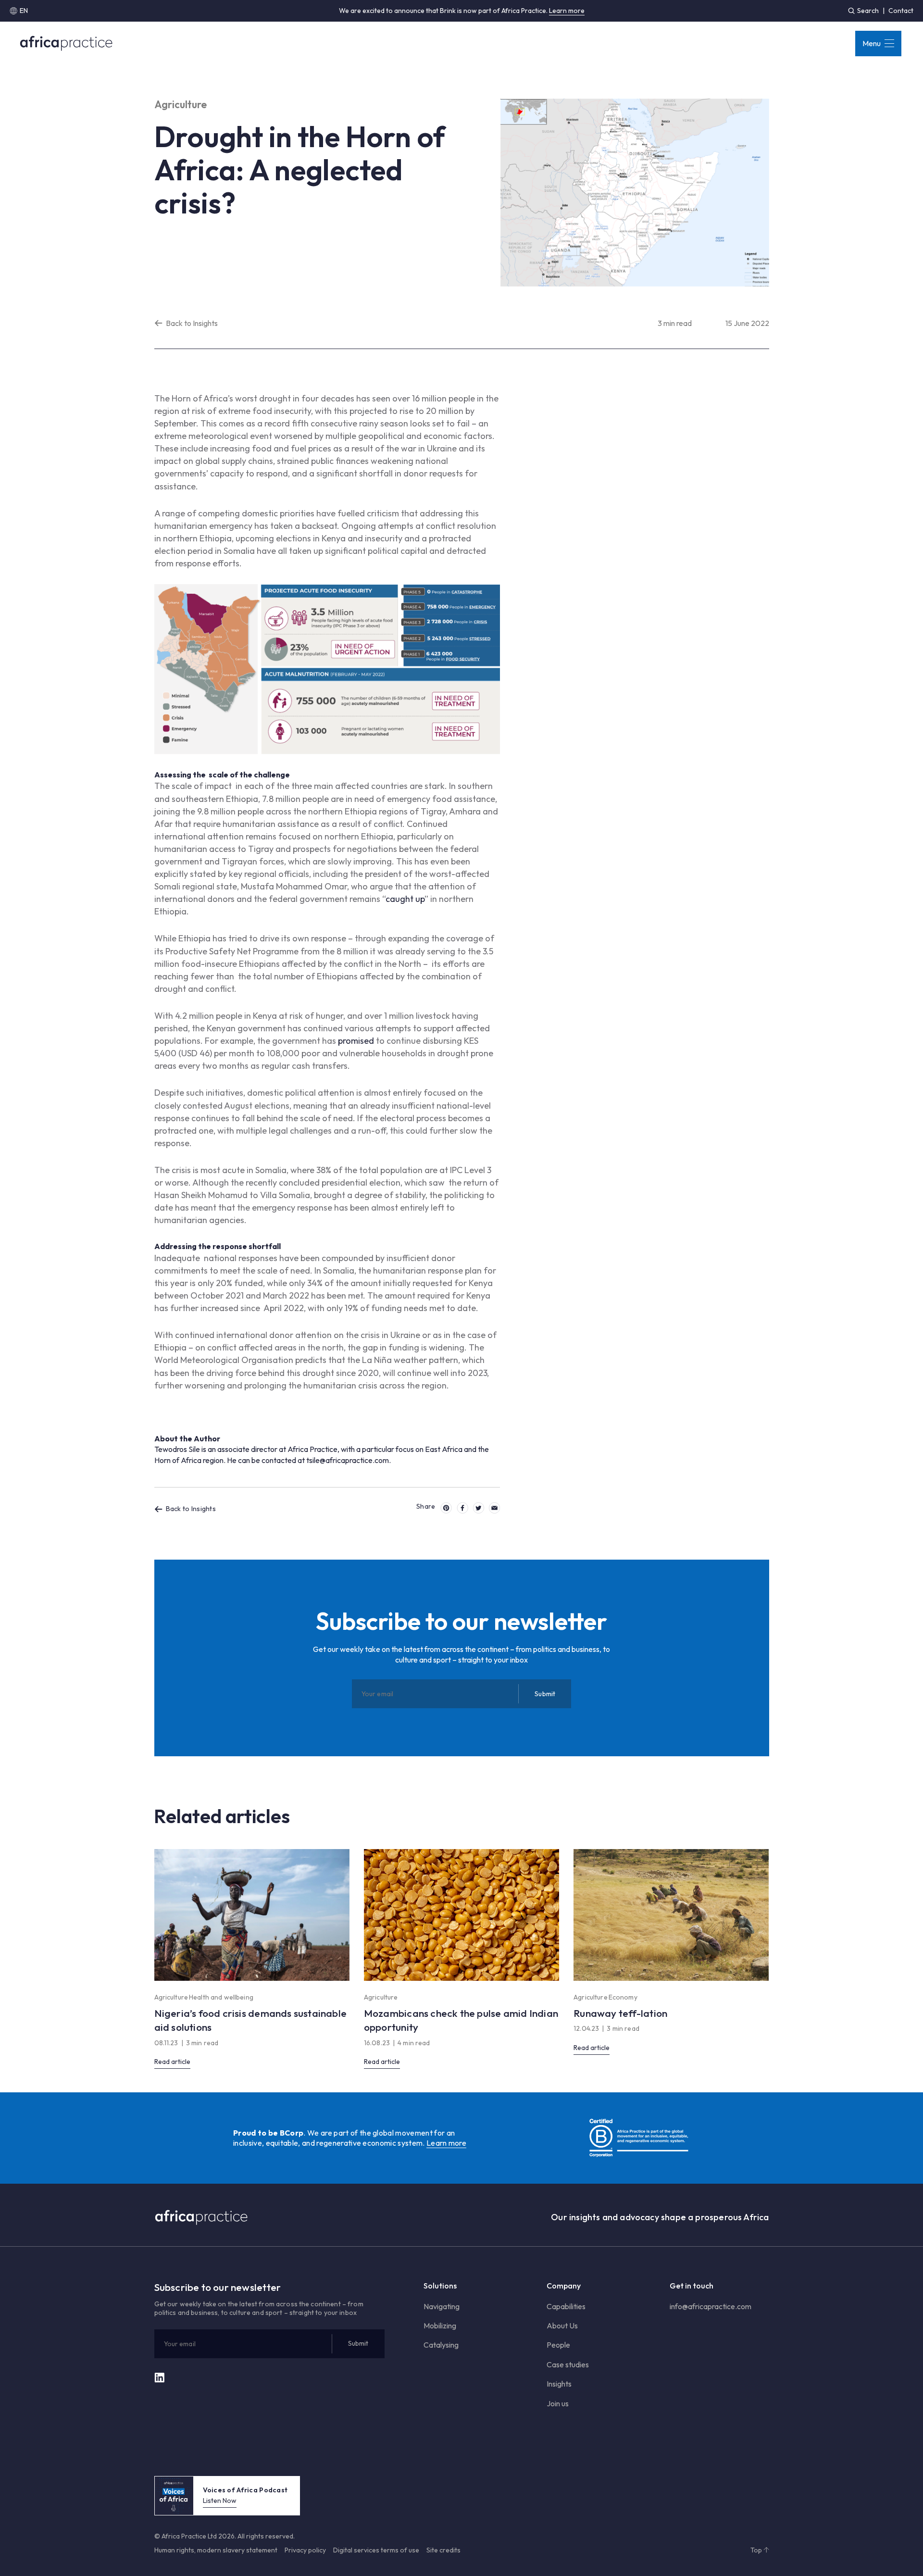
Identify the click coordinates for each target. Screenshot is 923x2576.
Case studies (568, 2364)
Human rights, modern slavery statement (216, 2550)
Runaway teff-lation (620, 2013)
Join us (558, 2403)
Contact (901, 11)
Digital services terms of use (376, 2550)
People (558, 2345)
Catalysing (441, 2345)
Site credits (443, 2550)
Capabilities (566, 2306)
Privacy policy (305, 2550)
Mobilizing (440, 2326)
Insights (559, 2384)
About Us (562, 2326)
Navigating (442, 2306)
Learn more (567, 11)
